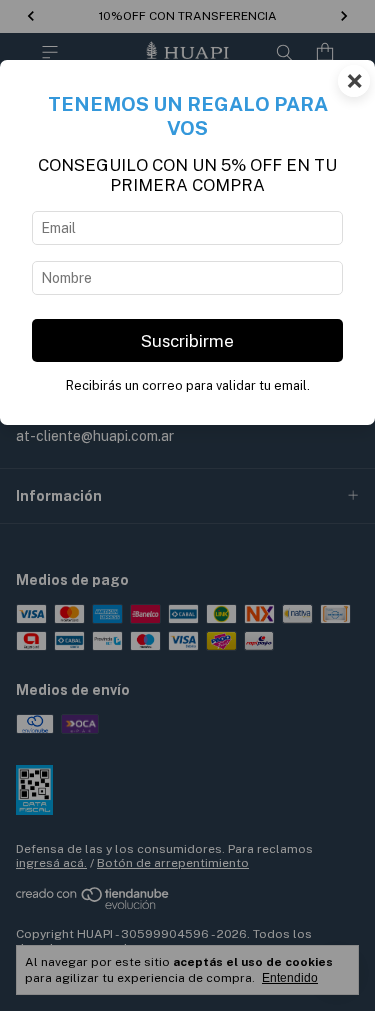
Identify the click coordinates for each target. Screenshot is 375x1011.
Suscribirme (187, 341)
